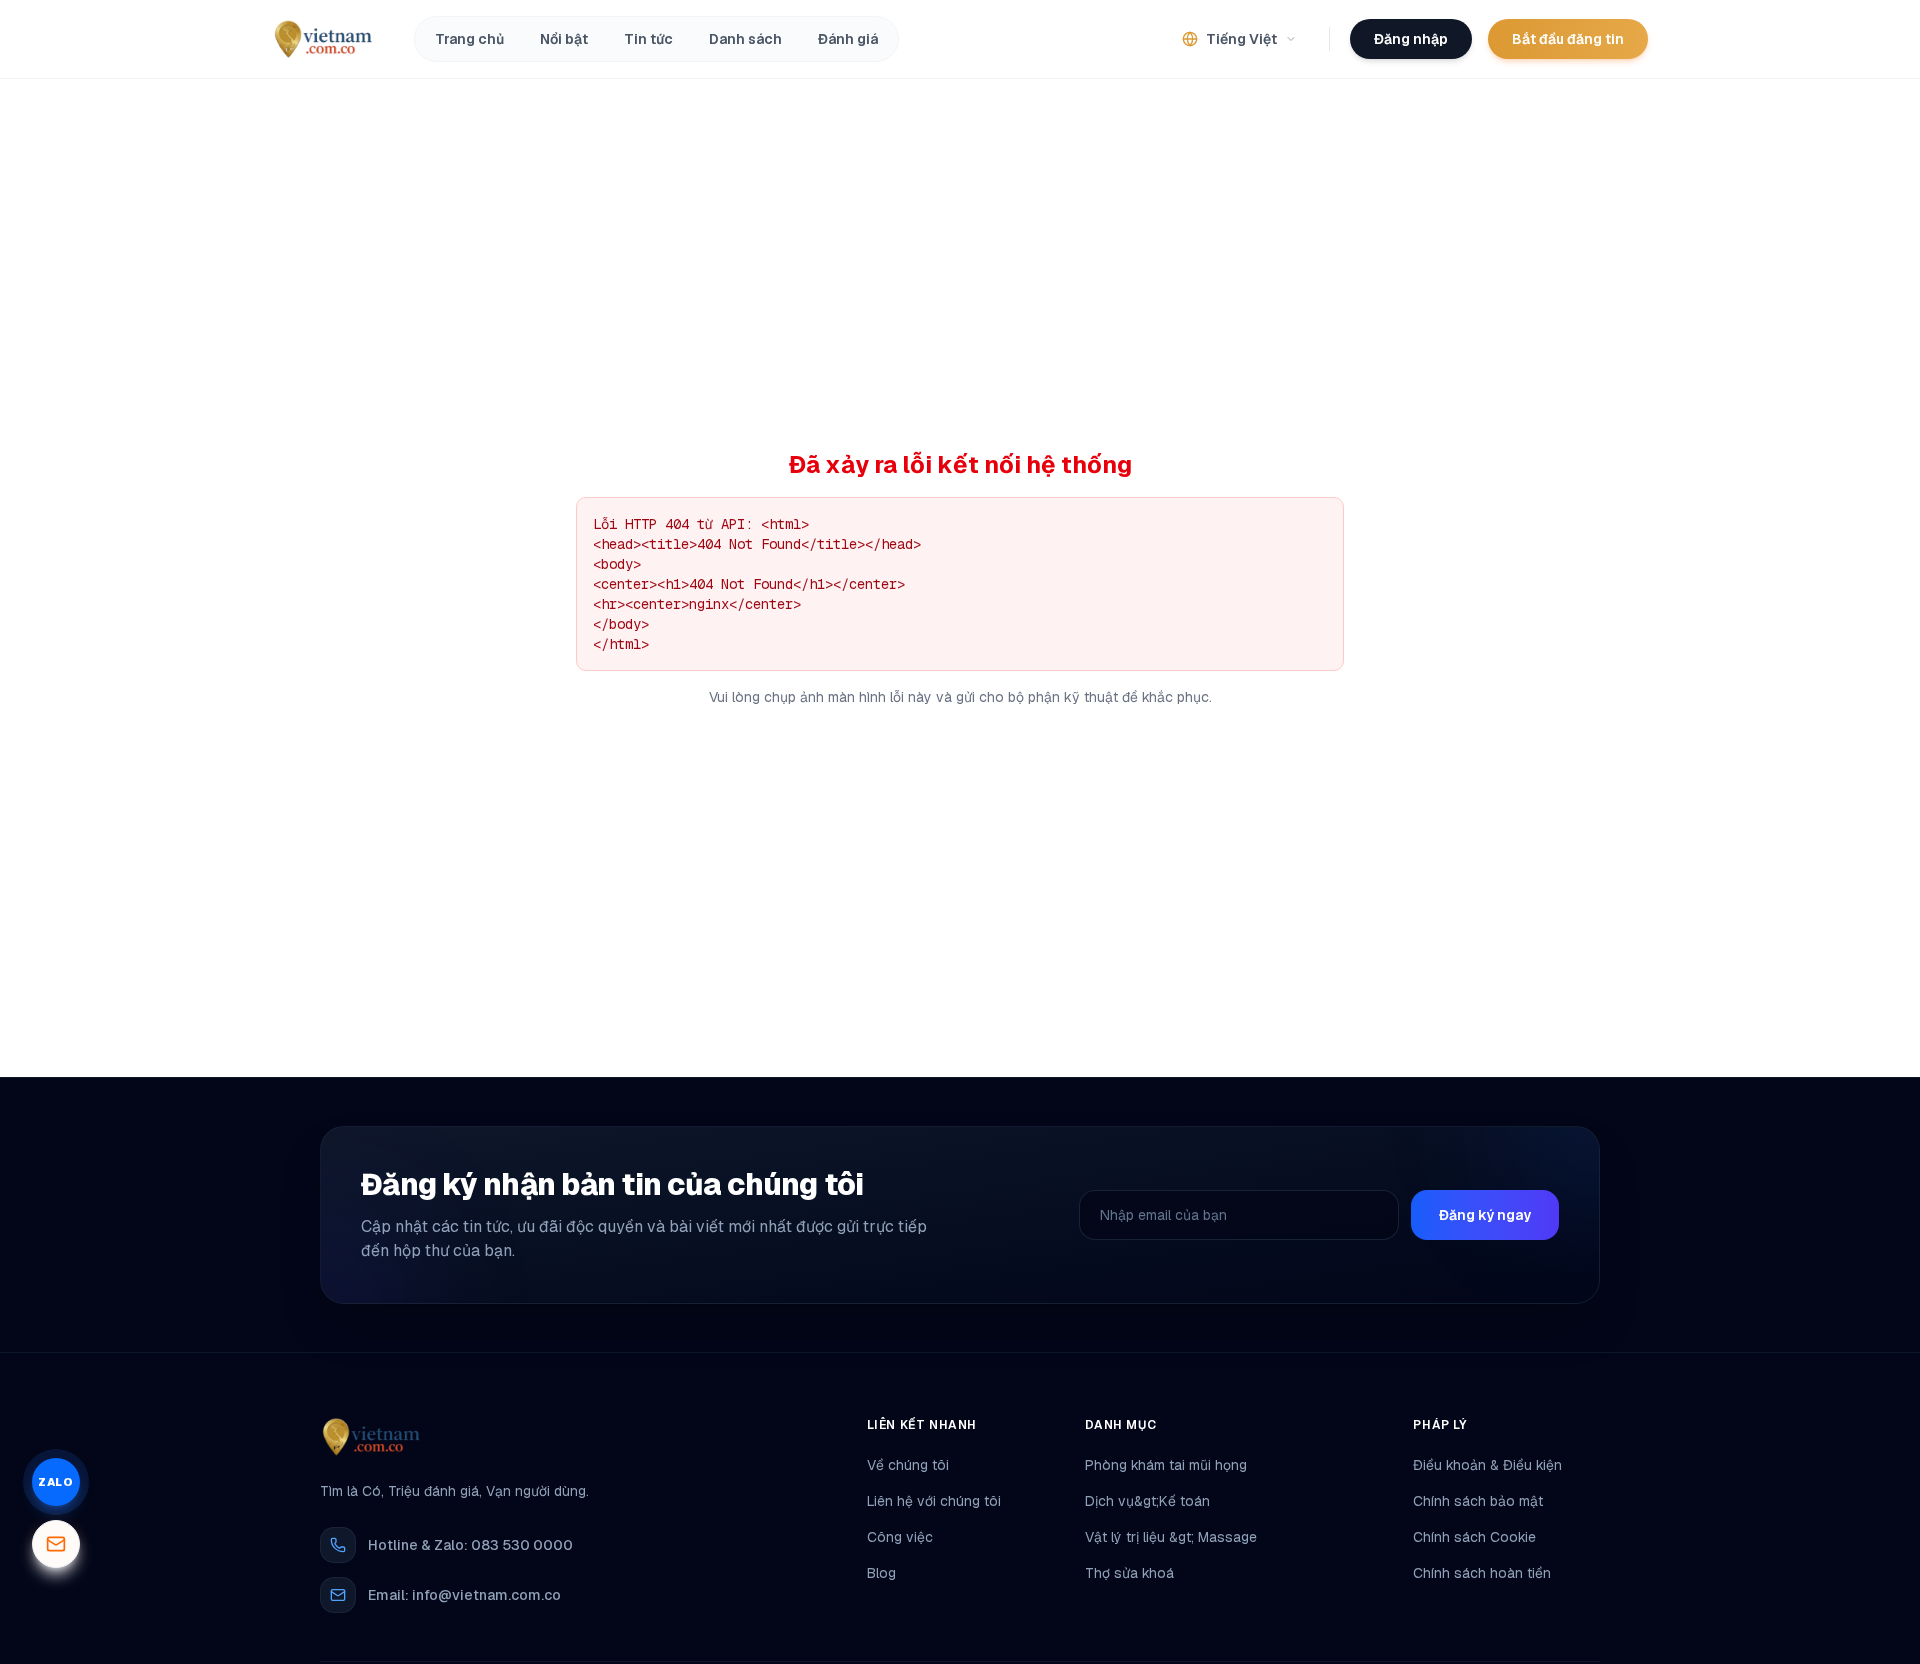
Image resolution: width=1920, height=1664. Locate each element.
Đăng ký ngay (1485, 1215)
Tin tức (648, 39)
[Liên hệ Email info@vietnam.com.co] (56, 1544)
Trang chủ (469, 39)
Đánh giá (848, 39)
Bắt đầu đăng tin (1568, 39)
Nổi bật (564, 39)
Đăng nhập (1411, 39)
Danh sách (745, 39)
